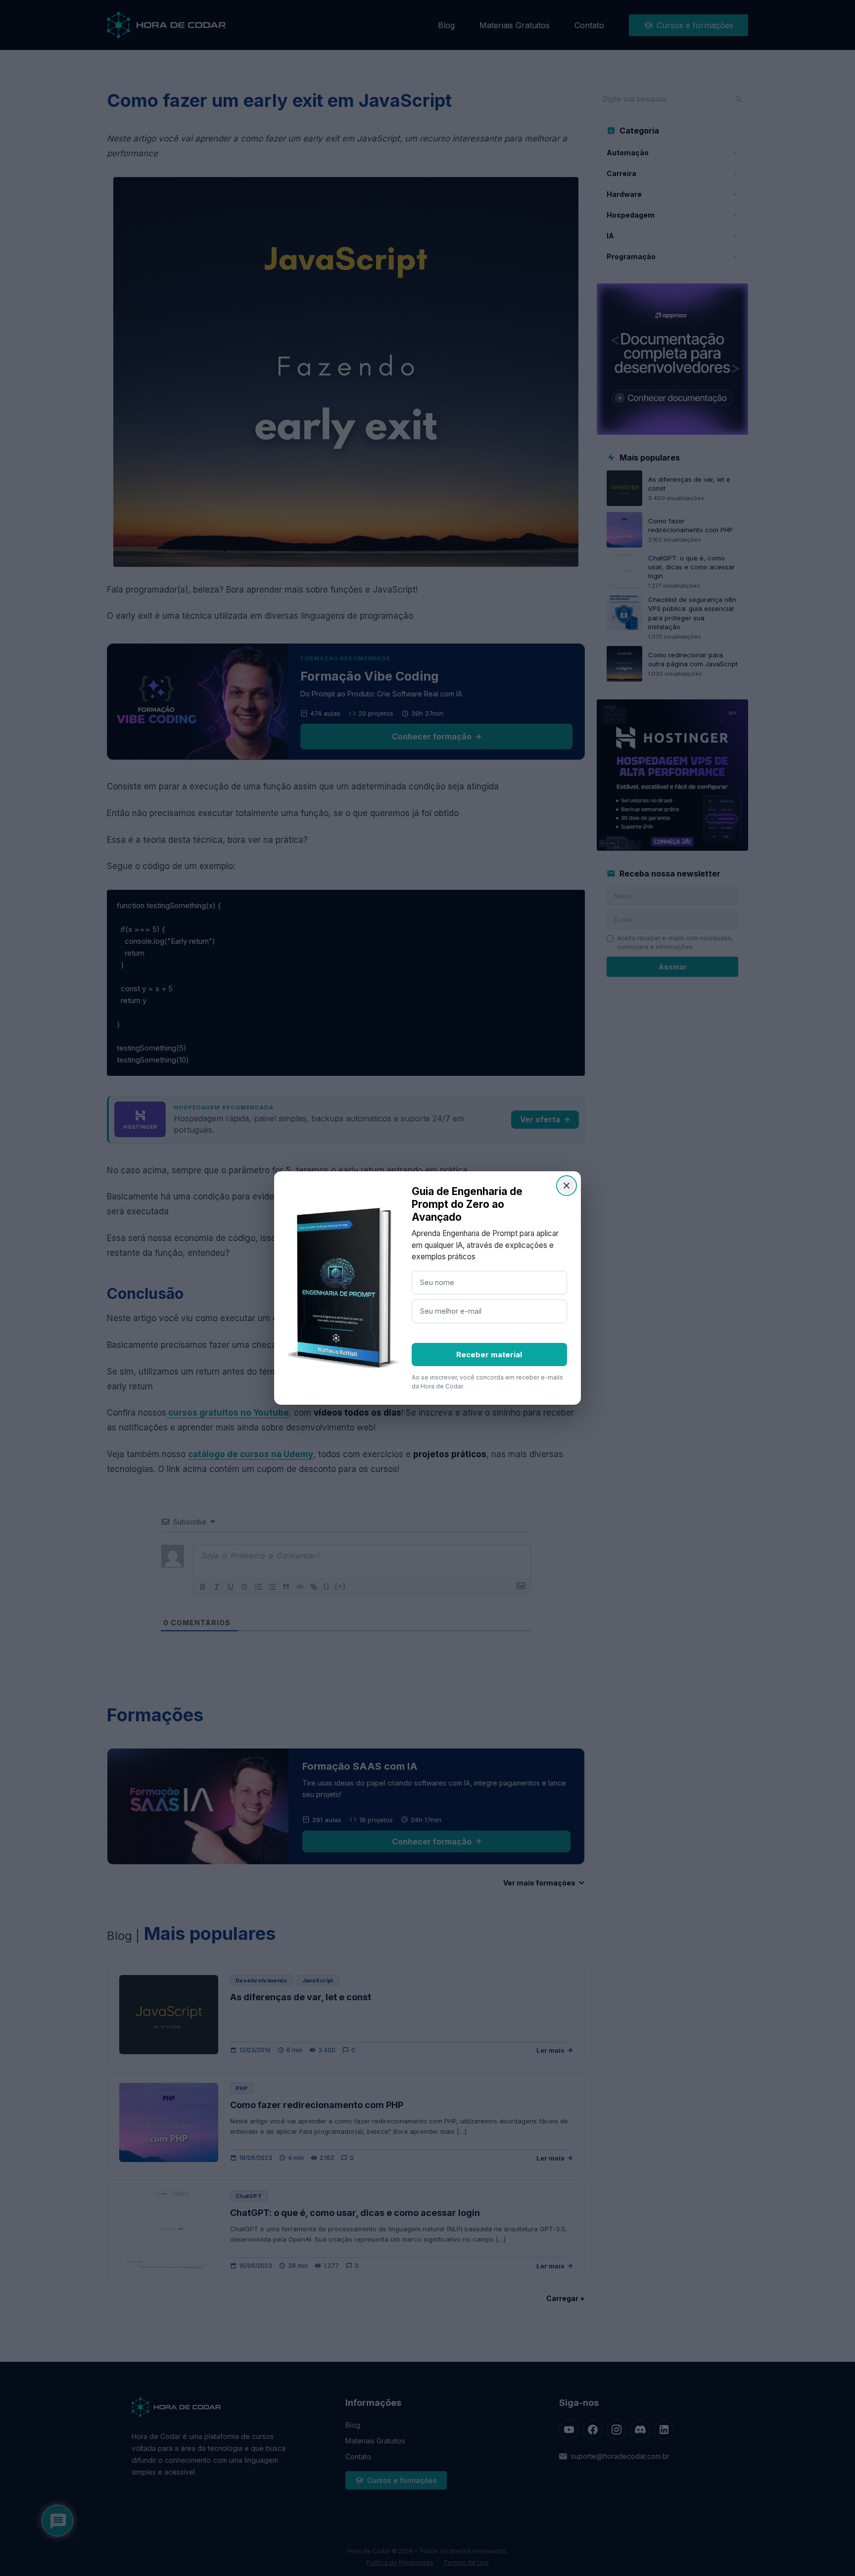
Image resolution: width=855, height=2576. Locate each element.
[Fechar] (567, 1186)
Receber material (489, 1355)
